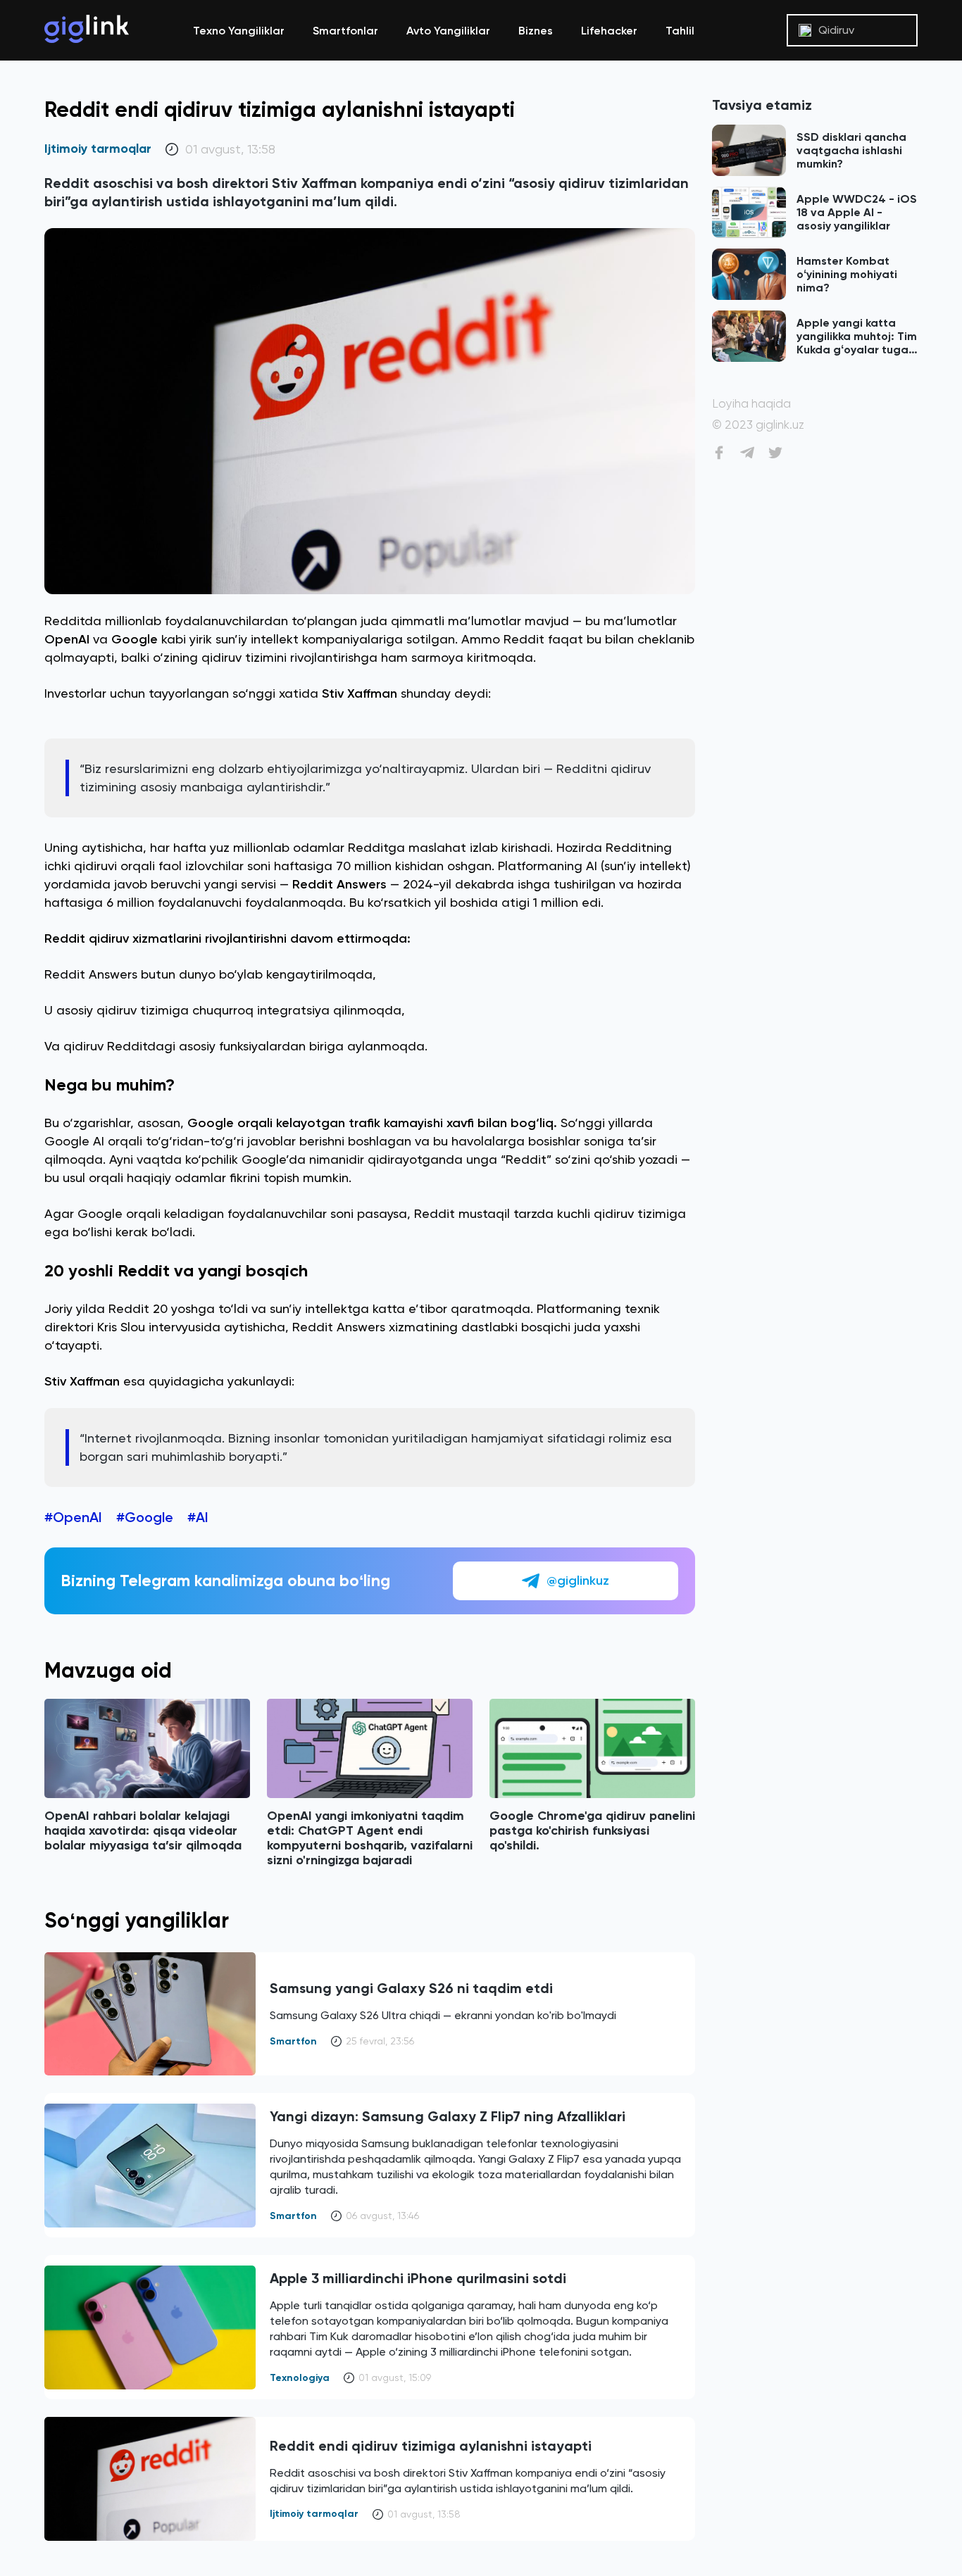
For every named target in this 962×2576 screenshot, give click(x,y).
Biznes (536, 31)
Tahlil (680, 31)
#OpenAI (73, 1517)
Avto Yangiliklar (448, 31)
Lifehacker (609, 31)
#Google (145, 1517)
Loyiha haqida (751, 404)
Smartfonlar (345, 31)
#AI (198, 1517)
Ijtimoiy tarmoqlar (98, 149)
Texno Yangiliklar (239, 31)
